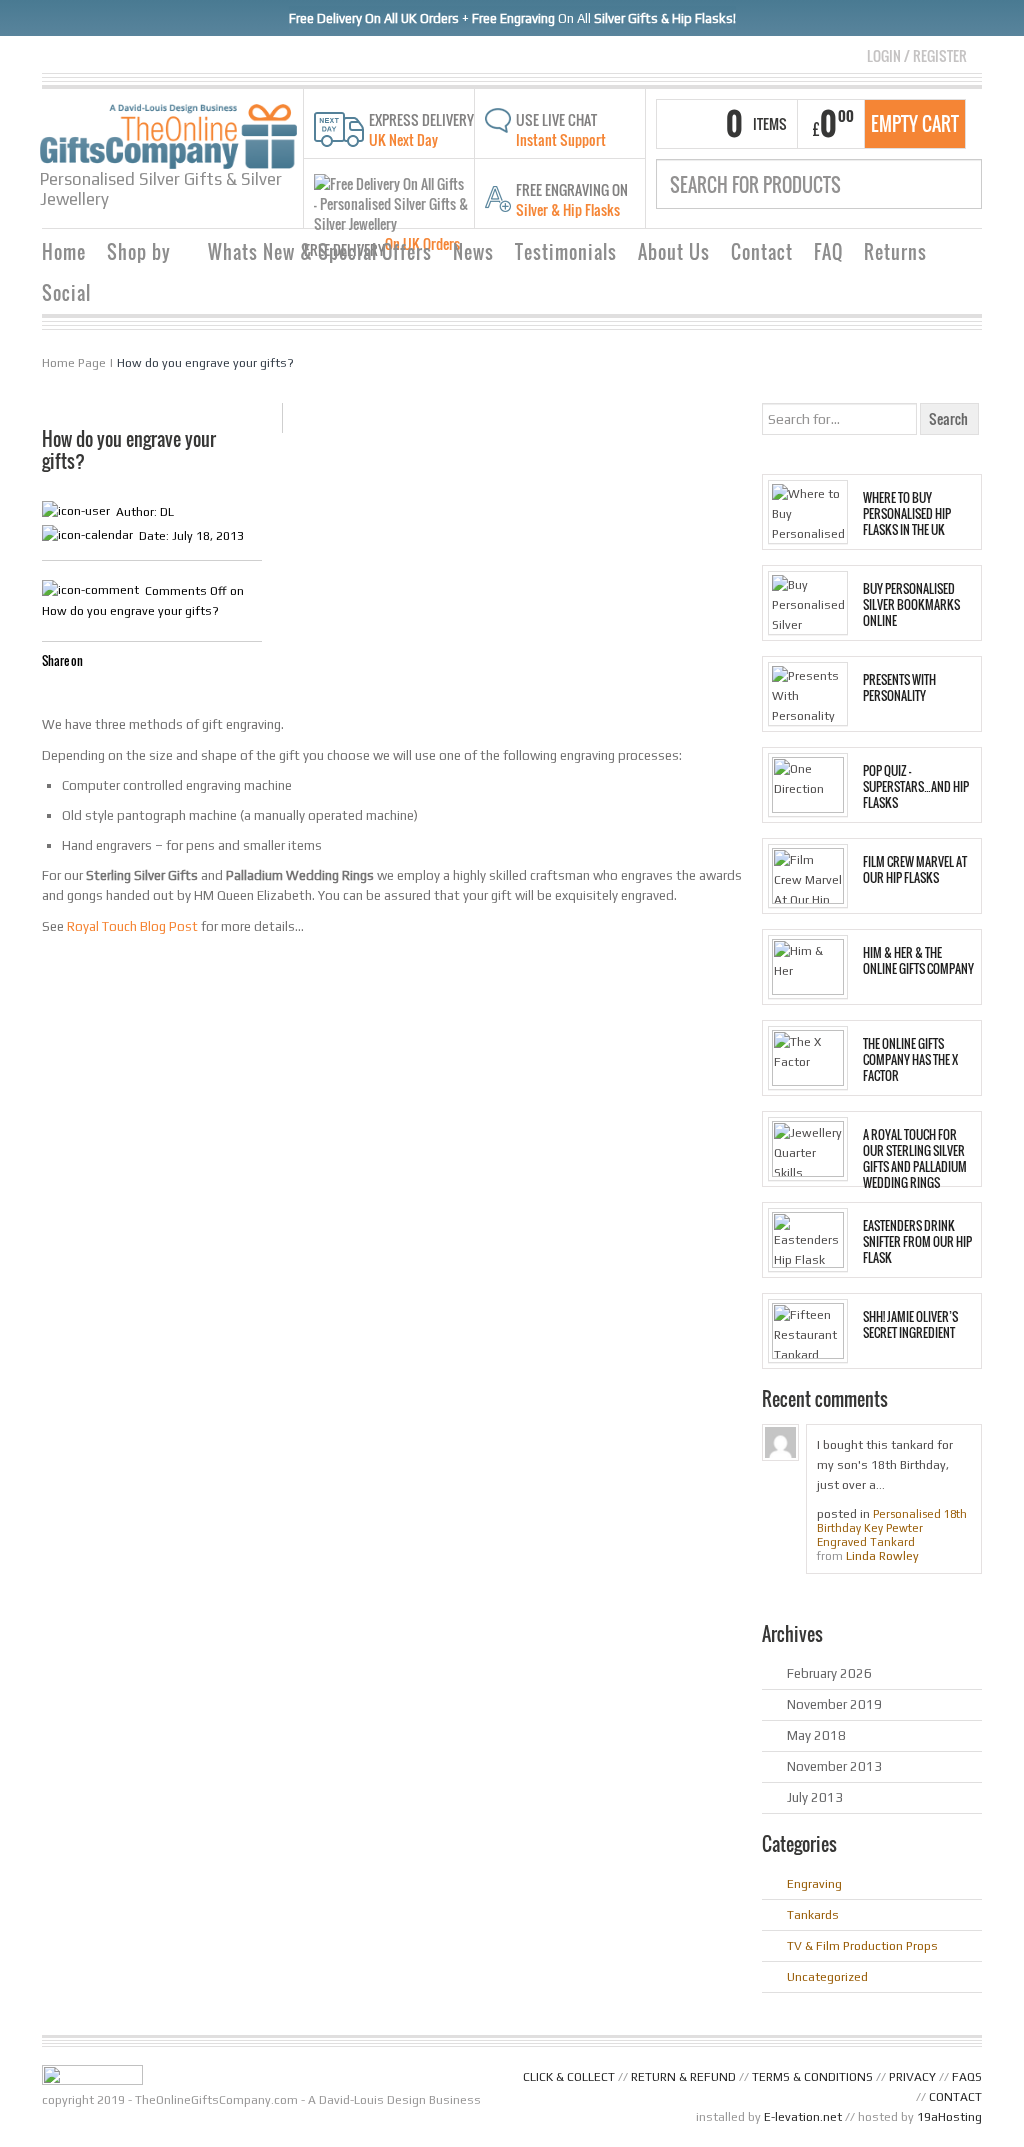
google (102, 693)
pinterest (126, 693)
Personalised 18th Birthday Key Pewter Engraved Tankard (892, 1528)
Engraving (814, 1884)
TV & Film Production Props (862, 1946)
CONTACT (955, 2097)
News (473, 252)
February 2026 (829, 1673)
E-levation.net (803, 2117)
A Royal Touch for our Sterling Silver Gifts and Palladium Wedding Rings (915, 1159)
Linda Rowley (882, 1556)
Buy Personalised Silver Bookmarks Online (911, 605)
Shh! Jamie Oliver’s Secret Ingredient (910, 1325)
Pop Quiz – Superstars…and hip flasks (916, 787)
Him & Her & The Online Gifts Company (918, 961)
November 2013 (834, 1766)
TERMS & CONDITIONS (812, 2077)
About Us (674, 252)
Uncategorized (827, 1977)
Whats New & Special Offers (320, 252)
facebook (54, 693)
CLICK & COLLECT (569, 2077)
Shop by (131, 254)
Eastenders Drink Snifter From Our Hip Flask (917, 1242)
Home (64, 252)
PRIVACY (912, 2077)
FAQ (828, 252)
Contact (762, 252)
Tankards (813, 1915)
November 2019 (834, 1704)
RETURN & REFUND (683, 2077)
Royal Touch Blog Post (132, 926)
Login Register (917, 55)
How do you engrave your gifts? (205, 363)
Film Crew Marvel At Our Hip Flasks (915, 870)
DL (167, 512)
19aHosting (949, 2117)
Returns (895, 252)
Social (66, 293)
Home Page (74, 363)
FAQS (967, 2077)
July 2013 (815, 1797)
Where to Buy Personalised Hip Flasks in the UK (907, 514)
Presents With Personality (899, 688)
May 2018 (816, 1735)
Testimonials (566, 252)
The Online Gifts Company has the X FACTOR (910, 1060)
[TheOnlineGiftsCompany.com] (168, 135)
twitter (78, 693)
